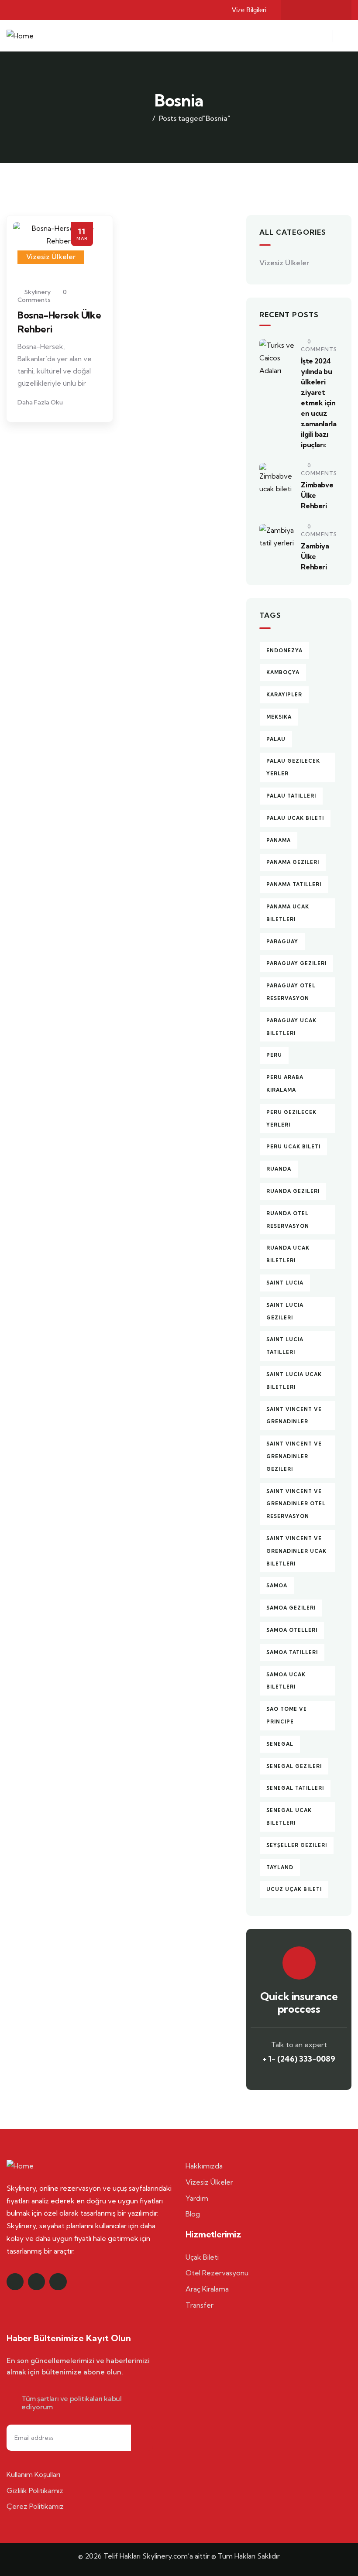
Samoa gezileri (291, 1608)
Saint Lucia (285, 1283)
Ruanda (279, 1169)
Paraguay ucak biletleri (291, 1027)
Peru (274, 1055)
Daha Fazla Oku (41, 402)
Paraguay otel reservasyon (291, 992)
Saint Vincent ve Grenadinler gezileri (294, 1456)
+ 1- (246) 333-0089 (299, 2059)
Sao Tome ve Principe (287, 1715)
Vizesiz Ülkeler (51, 257)
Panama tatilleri (294, 884)
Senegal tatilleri (295, 1788)
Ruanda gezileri (293, 1191)
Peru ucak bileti (293, 1147)
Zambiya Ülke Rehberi (315, 556)
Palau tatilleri (291, 796)
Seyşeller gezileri (297, 1845)
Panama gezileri (293, 862)
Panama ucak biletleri (288, 913)
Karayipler (284, 695)
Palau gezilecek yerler (293, 767)
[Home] (20, 36)
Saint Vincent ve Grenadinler (294, 1416)
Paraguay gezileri (296, 963)
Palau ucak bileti (295, 818)
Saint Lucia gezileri (285, 1311)
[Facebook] (299, 10)
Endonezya (284, 651)
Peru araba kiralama (285, 1084)
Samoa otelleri (292, 1630)
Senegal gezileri (294, 1766)
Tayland (280, 1867)
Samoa (277, 1586)
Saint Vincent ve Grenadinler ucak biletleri (296, 1551)
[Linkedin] (58, 2282)
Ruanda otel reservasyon (288, 1220)
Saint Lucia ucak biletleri (294, 1381)
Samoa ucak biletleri (286, 1681)
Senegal (280, 1744)
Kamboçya (283, 672)
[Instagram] (316, 10)
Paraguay (282, 942)
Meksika (279, 717)
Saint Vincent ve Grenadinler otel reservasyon (296, 1504)
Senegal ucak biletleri (289, 1817)
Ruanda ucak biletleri (288, 1254)
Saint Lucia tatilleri (285, 1346)
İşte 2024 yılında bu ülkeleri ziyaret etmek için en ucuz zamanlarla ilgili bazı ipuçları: (318, 403)
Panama (279, 840)
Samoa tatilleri (292, 1652)
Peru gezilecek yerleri (291, 1118)
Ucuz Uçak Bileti (294, 1889)
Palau (276, 739)
